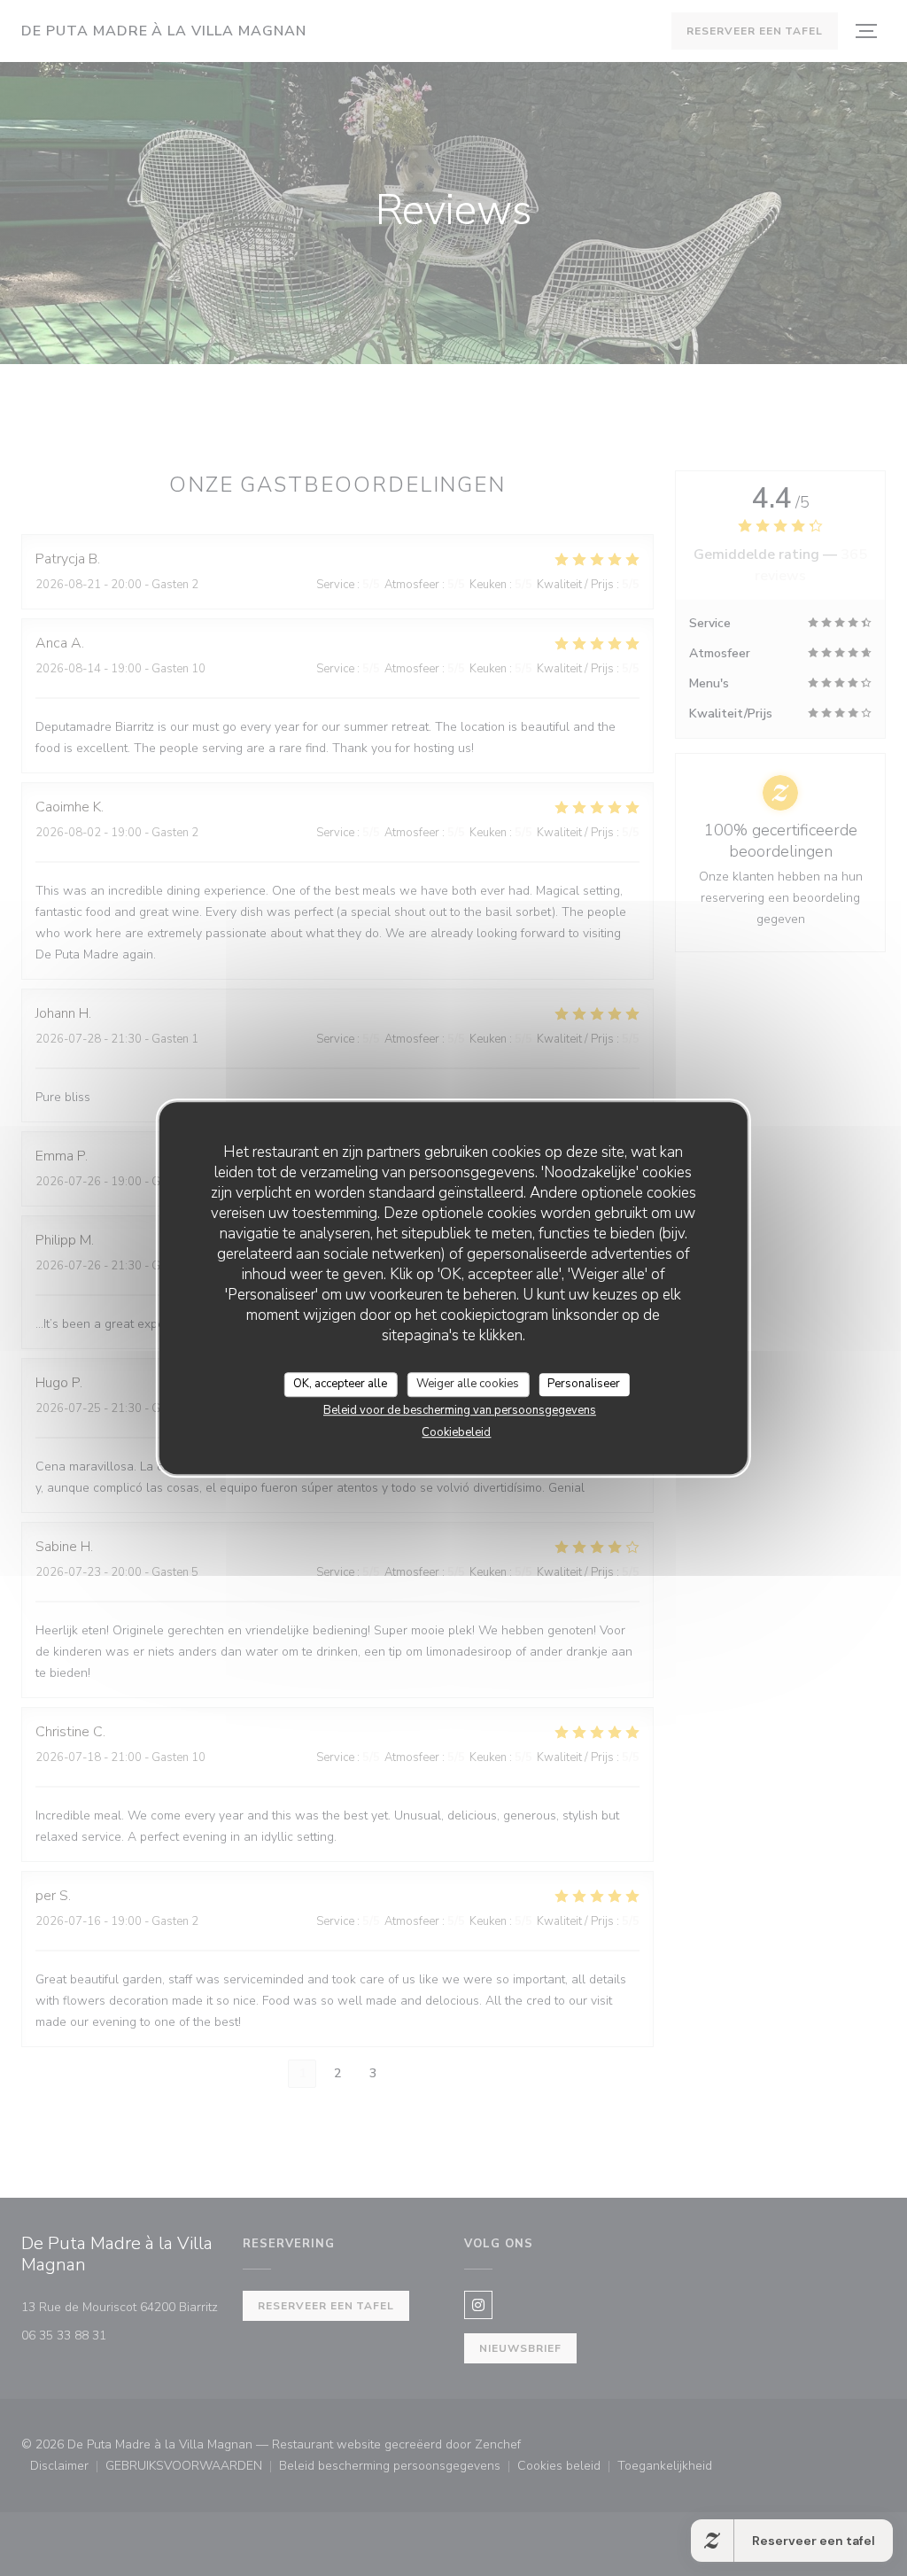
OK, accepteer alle (340, 1384)
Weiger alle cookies (468, 1384)
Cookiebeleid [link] (456, 1432)
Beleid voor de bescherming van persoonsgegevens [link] (460, 1410)
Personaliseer (584, 1384)
